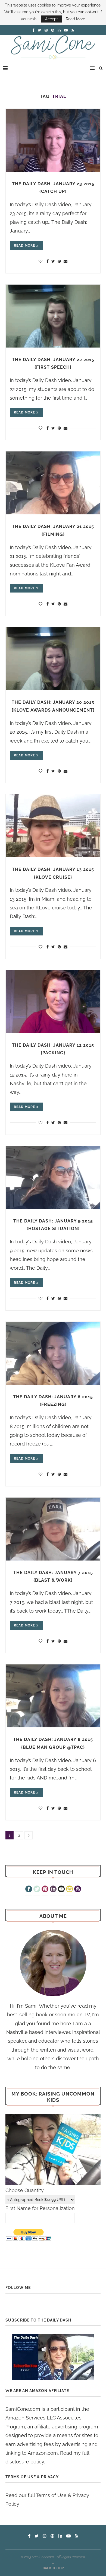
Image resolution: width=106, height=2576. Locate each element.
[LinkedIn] (53, 1890)
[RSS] (78, 1890)
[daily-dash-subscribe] (53, 2357)
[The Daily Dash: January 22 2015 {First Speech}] (53, 316)
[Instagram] (69, 1890)
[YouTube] (61, 1890)
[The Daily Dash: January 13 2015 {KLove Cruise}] (53, 826)
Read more (24, 246)
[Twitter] (37, 1890)
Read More (75, 19)
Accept (52, 19)
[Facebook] (29, 1890)
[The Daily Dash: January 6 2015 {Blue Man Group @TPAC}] (53, 1696)
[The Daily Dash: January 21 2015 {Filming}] (53, 483)
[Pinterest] (45, 1890)
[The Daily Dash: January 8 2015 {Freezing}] (53, 1353)
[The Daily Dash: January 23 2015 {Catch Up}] (53, 140)
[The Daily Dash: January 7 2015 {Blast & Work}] (53, 1529)
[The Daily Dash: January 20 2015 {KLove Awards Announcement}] (53, 659)
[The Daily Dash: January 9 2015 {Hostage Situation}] (53, 1177)
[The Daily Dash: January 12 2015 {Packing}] (53, 1002)
